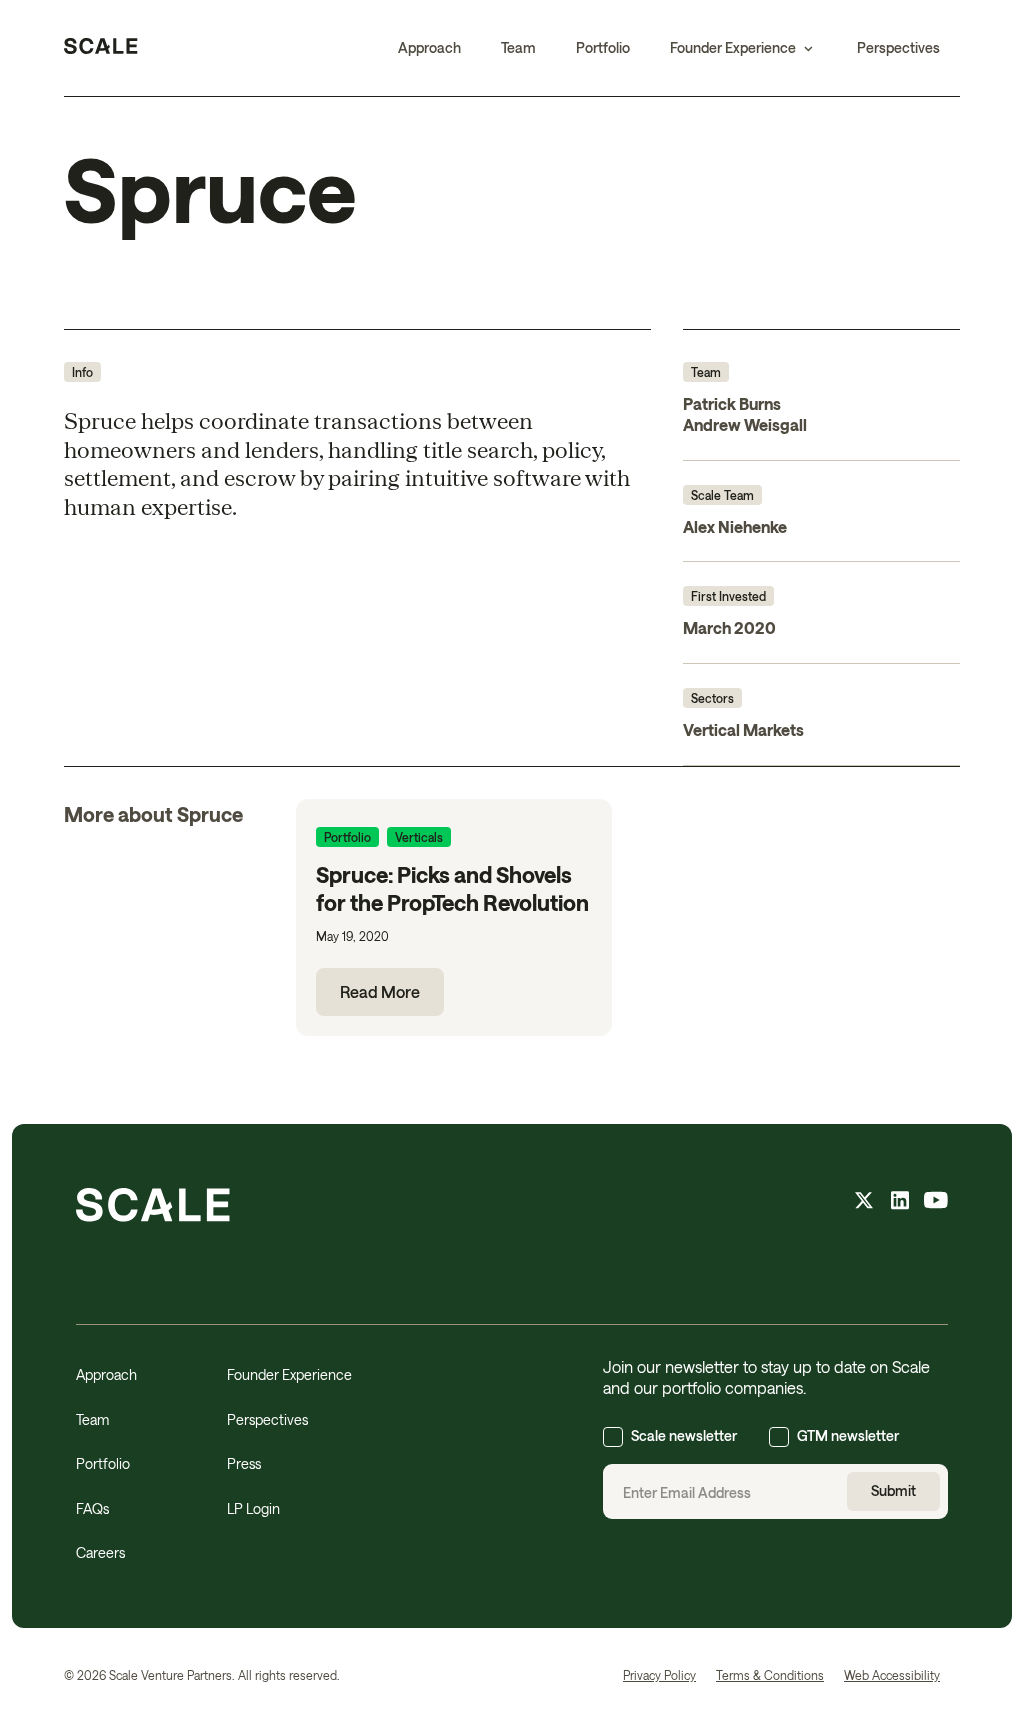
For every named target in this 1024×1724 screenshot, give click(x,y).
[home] (101, 48)
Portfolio (603, 47)
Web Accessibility (892, 1675)
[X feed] (864, 1203)
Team (518, 47)
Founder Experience (289, 1374)
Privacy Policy (659, 1675)
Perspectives (898, 47)
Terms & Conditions (770, 1675)
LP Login (253, 1508)
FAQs (92, 1508)
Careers (100, 1552)
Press (244, 1463)
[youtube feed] (936, 1203)
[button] (743, 48)
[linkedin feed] (900, 1203)
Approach (429, 47)
